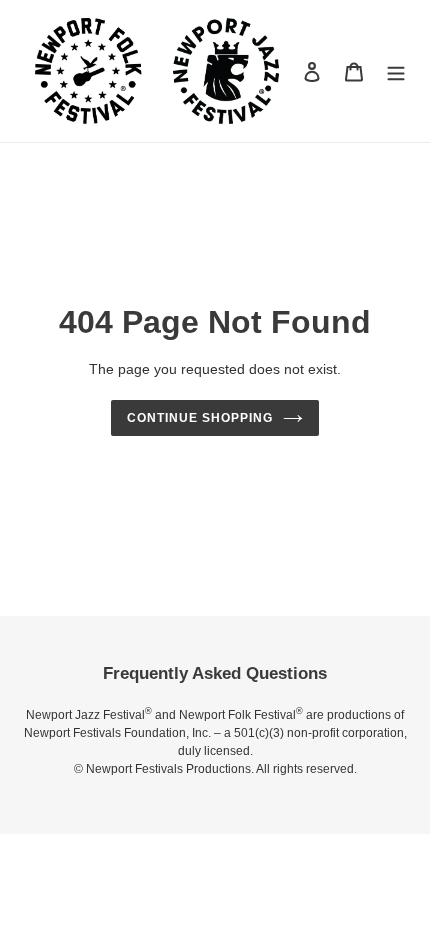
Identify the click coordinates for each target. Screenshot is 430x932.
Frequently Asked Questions (215, 673)
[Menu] (396, 71)
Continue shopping (200, 418)
